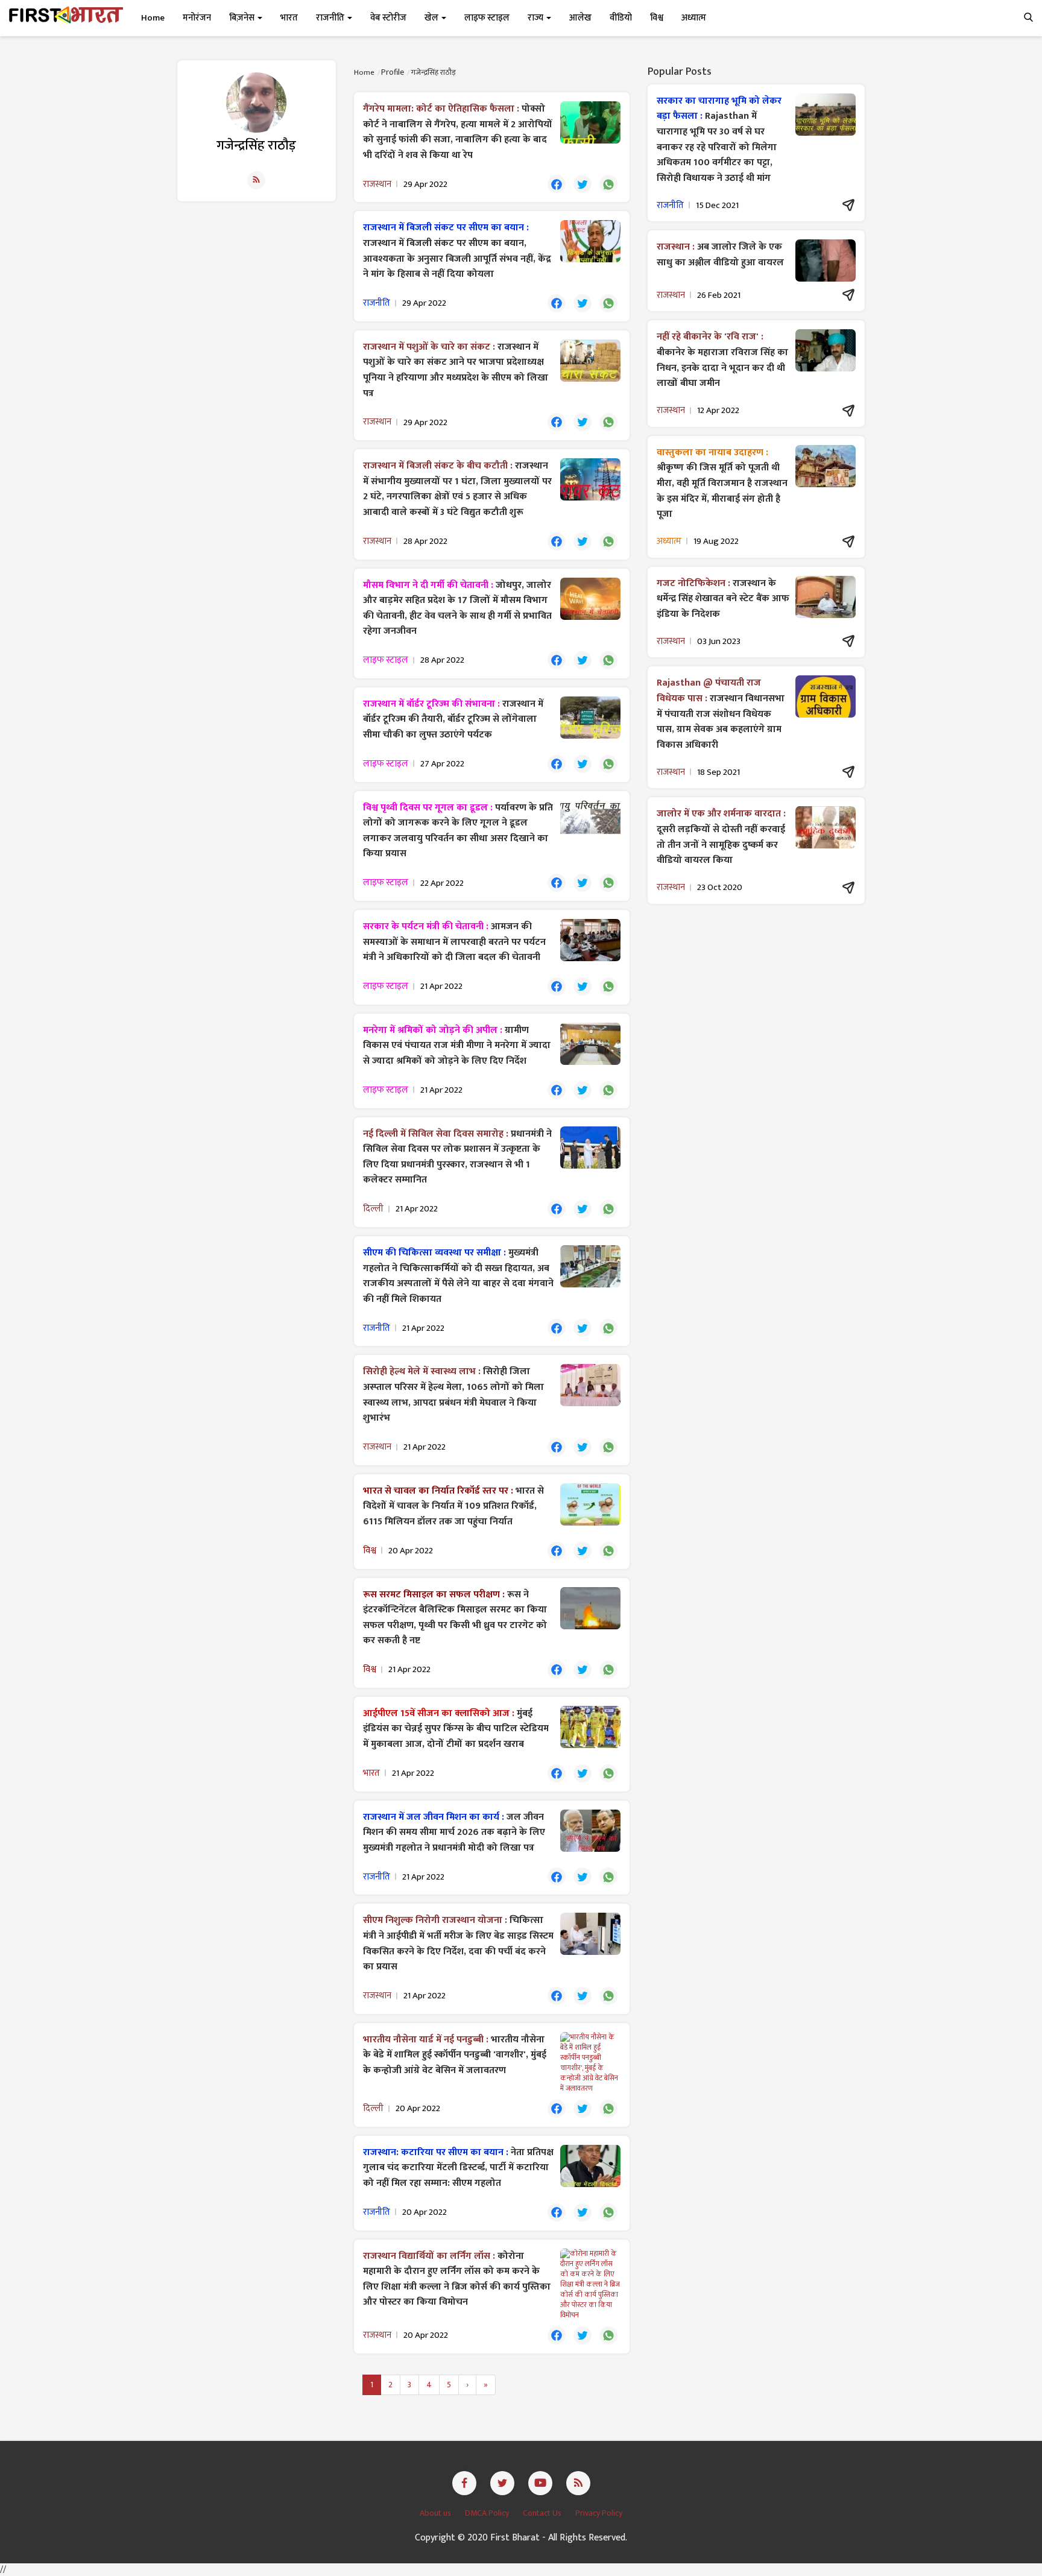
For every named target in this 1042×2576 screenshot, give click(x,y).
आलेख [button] (580, 18)
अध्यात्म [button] (694, 18)
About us (436, 2513)
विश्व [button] (657, 18)
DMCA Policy (488, 2513)
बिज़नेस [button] (243, 18)
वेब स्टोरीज (388, 18)
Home (153, 18)
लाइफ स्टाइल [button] (487, 18)
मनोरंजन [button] (197, 18)
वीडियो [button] (621, 18)
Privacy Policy (599, 2513)
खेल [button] (432, 18)
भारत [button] (289, 18)
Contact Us (543, 2513)
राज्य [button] (536, 18)
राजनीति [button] (331, 18)
